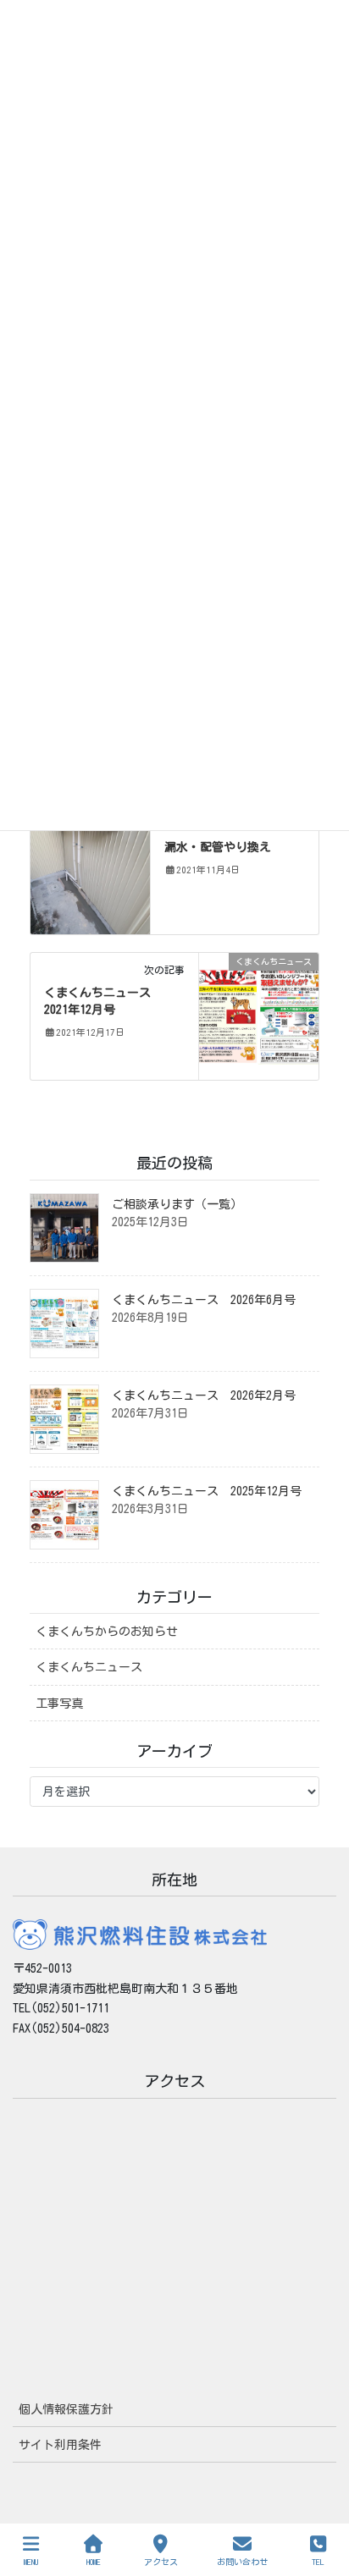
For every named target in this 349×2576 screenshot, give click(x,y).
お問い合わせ (242, 2562)
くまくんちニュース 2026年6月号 (204, 1300)
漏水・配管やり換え (218, 847)
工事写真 (59, 1704)
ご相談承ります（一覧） (177, 1204)
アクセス (161, 2562)
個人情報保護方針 (66, 2409)
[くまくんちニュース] (259, 1016)
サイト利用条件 (60, 2445)
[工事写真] (90, 870)
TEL (318, 2562)
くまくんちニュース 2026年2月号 (204, 1395)
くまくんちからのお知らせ (107, 1632)
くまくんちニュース (89, 1667)
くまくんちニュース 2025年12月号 (207, 1491)
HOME (94, 2562)
